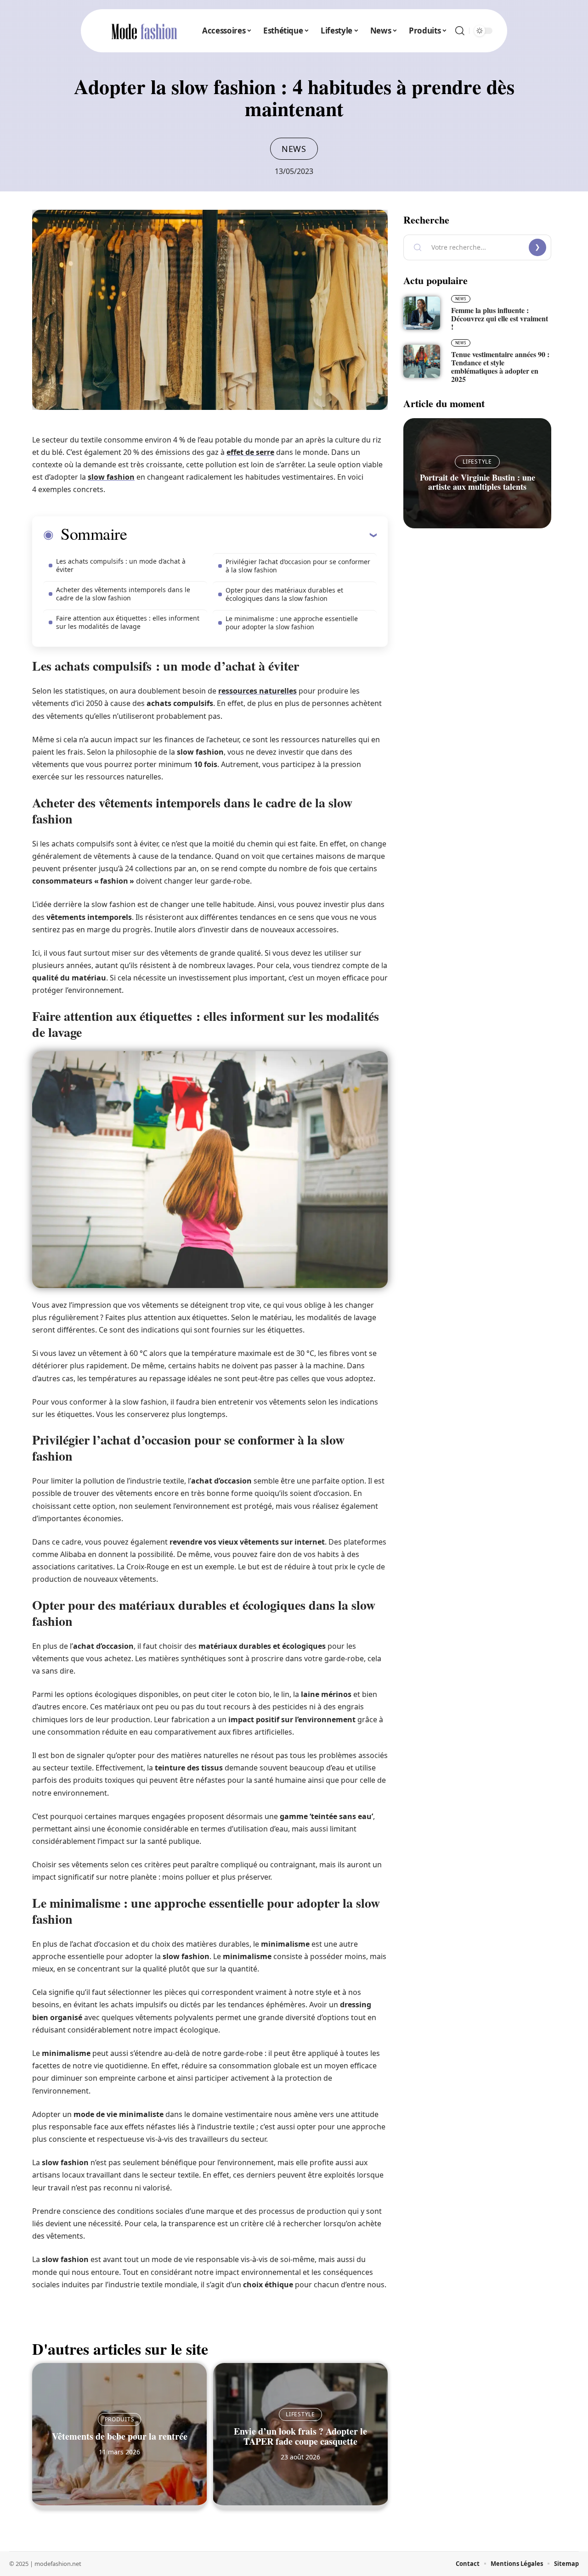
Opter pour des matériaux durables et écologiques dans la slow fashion (284, 594)
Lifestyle (300, 2414)
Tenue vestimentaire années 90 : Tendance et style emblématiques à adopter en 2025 (500, 367)
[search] (460, 31)
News (294, 149)
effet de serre (250, 452)
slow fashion (111, 477)
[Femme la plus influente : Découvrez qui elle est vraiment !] (422, 313)
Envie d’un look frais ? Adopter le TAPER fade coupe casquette (300, 2436)
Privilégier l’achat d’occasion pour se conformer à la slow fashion (298, 566)
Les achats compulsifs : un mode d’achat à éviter (121, 565)
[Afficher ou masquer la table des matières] (252, 535)
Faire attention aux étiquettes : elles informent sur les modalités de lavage (128, 622)
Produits (120, 2419)
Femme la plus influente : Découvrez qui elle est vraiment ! (500, 318)
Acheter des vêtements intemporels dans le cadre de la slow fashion (123, 594)
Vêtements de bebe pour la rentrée (120, 2436)
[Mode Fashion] (144, 31)
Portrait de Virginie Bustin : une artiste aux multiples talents (478, 482)
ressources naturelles (257, 691)
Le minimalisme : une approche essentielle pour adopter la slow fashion (292, 623)
